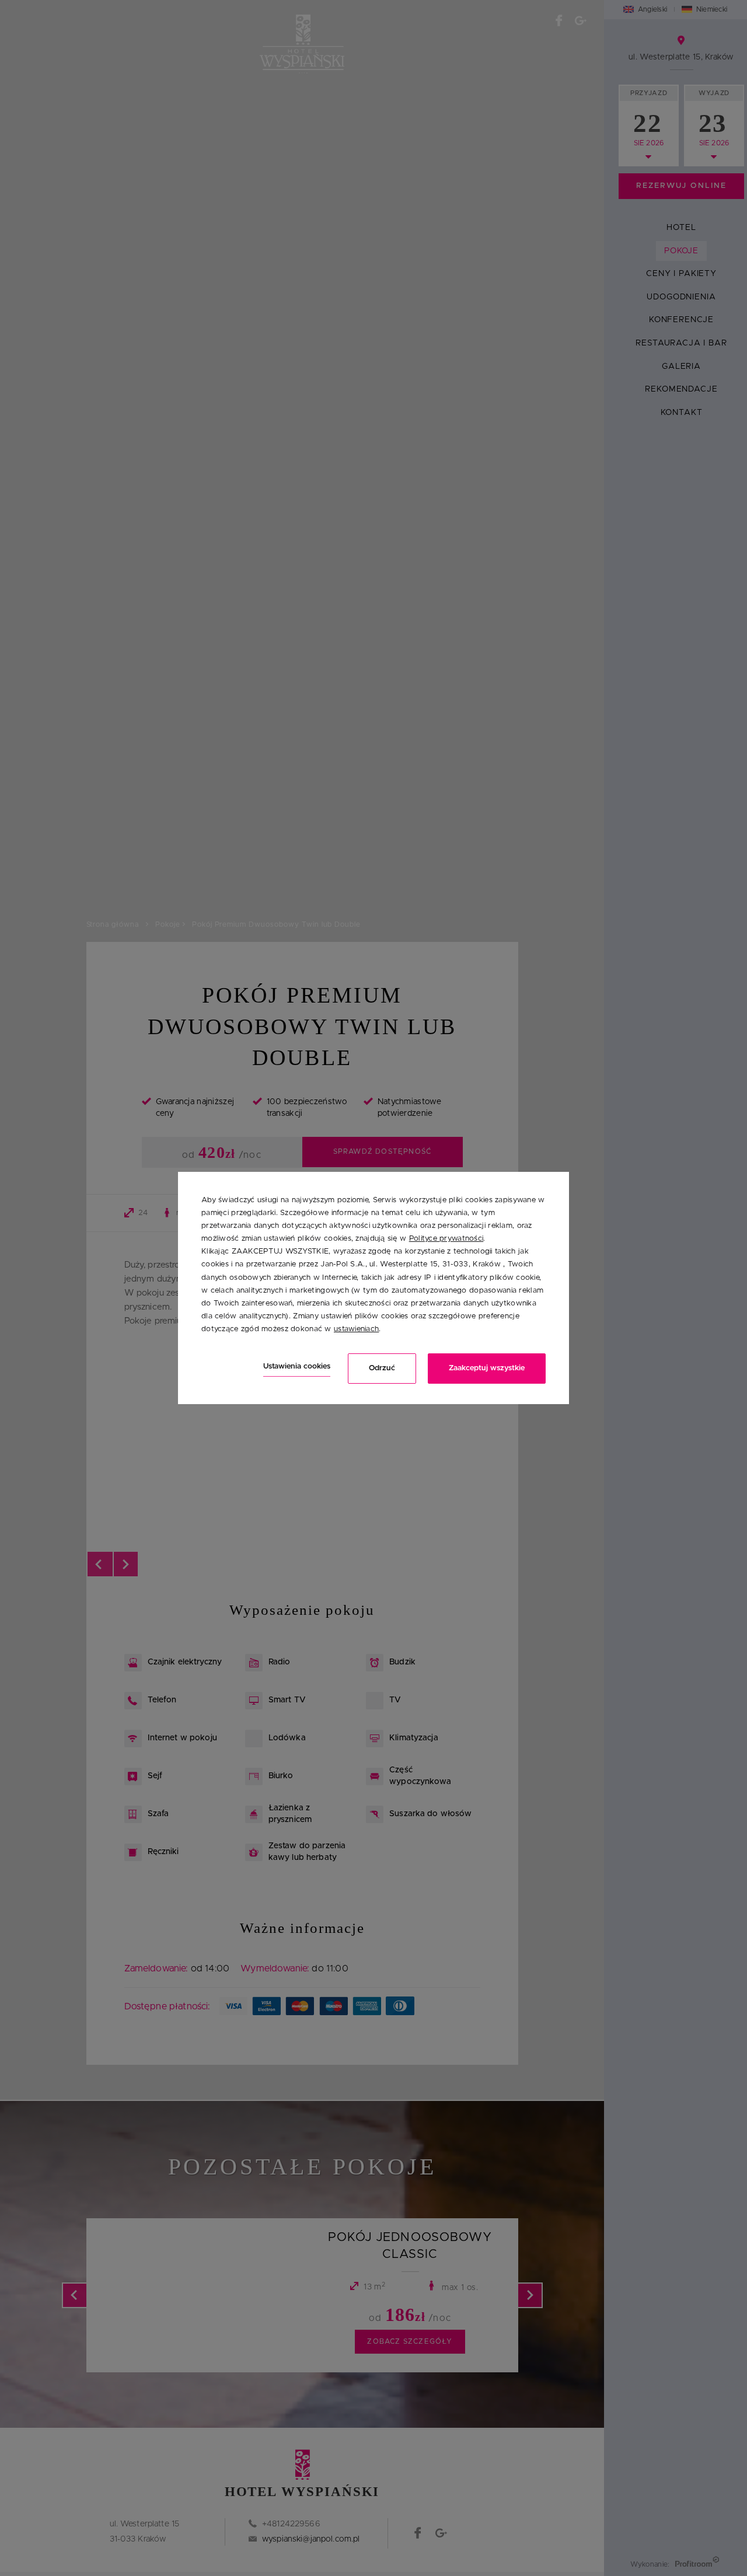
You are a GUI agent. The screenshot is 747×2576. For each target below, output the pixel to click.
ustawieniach (356, 1329)
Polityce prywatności (446, 1239)
